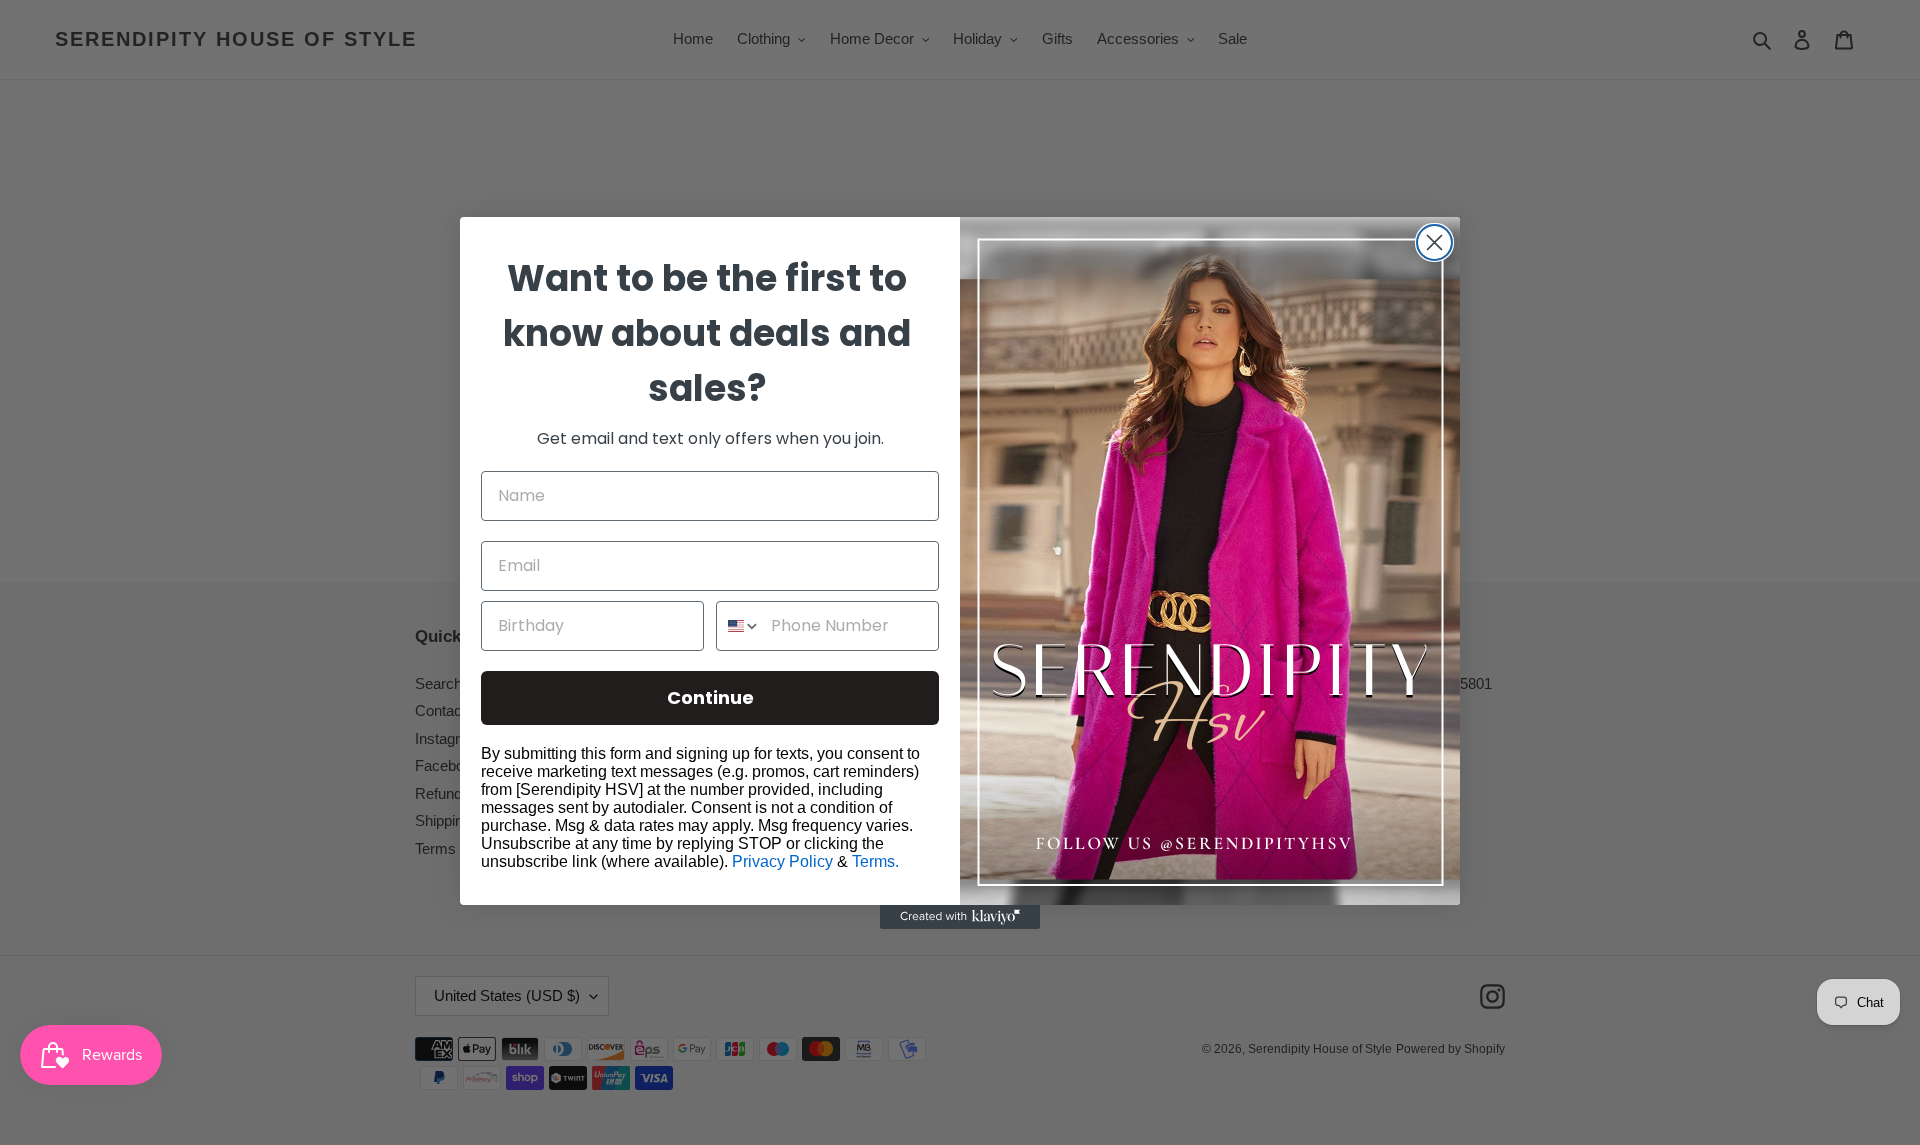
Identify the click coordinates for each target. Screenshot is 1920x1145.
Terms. (875, 861)
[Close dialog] (1434, 242)
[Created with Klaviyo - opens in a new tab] (960, 917)
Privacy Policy (782, 861)
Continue (710, 697)
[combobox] (739, 626)
